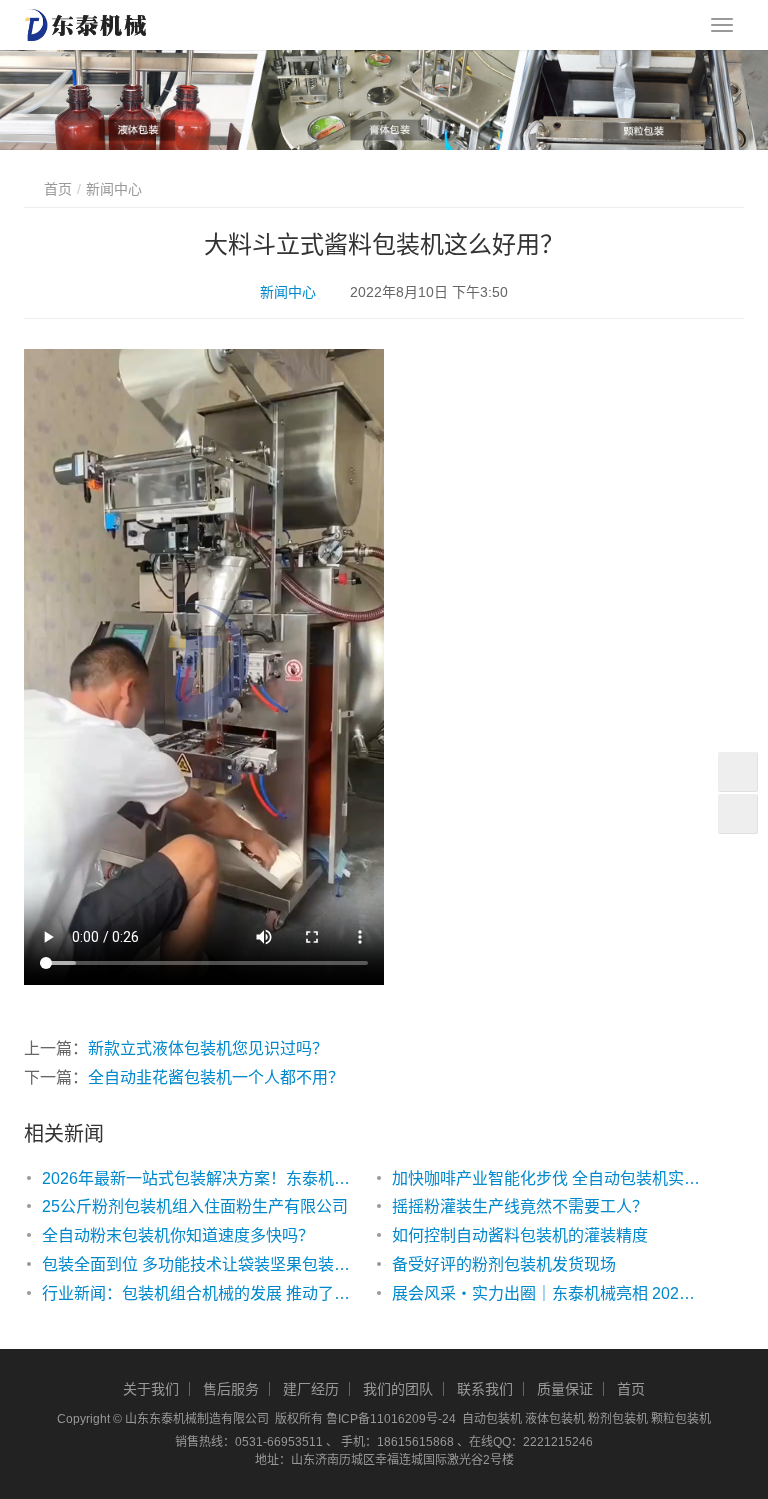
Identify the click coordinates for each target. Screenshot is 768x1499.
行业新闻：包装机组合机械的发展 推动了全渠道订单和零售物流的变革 (197, 1293)
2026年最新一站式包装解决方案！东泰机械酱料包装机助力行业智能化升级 (197, 1178)
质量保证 (565, 1389)
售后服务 (231, 1389)
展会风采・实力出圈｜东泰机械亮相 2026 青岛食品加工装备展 (547, 1293)
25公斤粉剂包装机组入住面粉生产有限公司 (195, 1206)
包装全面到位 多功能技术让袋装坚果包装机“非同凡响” (197, 1264)
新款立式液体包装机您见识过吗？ (208, 1048)
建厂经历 (311, 1389)
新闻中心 (288, 292)
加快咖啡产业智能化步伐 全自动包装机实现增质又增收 (547, 1178)
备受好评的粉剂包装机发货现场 (504, 1264)
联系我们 (485, 1389)
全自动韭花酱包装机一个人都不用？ (216, 1077)
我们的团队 (398, 1389)
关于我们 (151, 1389)
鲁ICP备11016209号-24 (391, 1419)
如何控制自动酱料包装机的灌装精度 (520, 1235)
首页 (58, 189)
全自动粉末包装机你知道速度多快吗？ (178, 1235)
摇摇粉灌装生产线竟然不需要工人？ (520, 1206)
